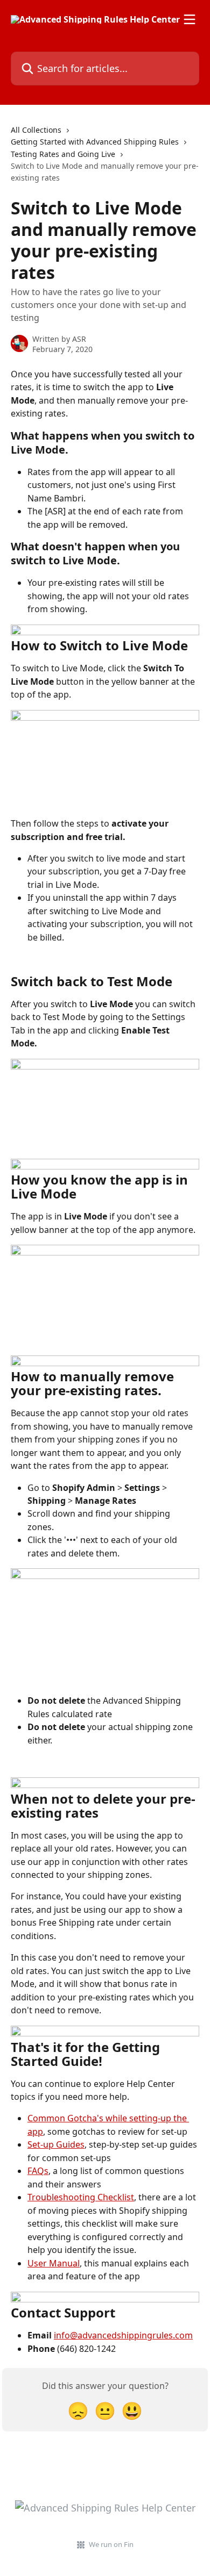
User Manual (54, 2263)
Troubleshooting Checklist (81, 2197)
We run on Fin (111, 2544)
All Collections (36, 130)
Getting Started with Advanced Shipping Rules (95, 142)
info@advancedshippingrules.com (123, 2335)
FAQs (38, 2171)
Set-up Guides (56, 2144)
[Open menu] (190, 19)
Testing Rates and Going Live (63, 154)
